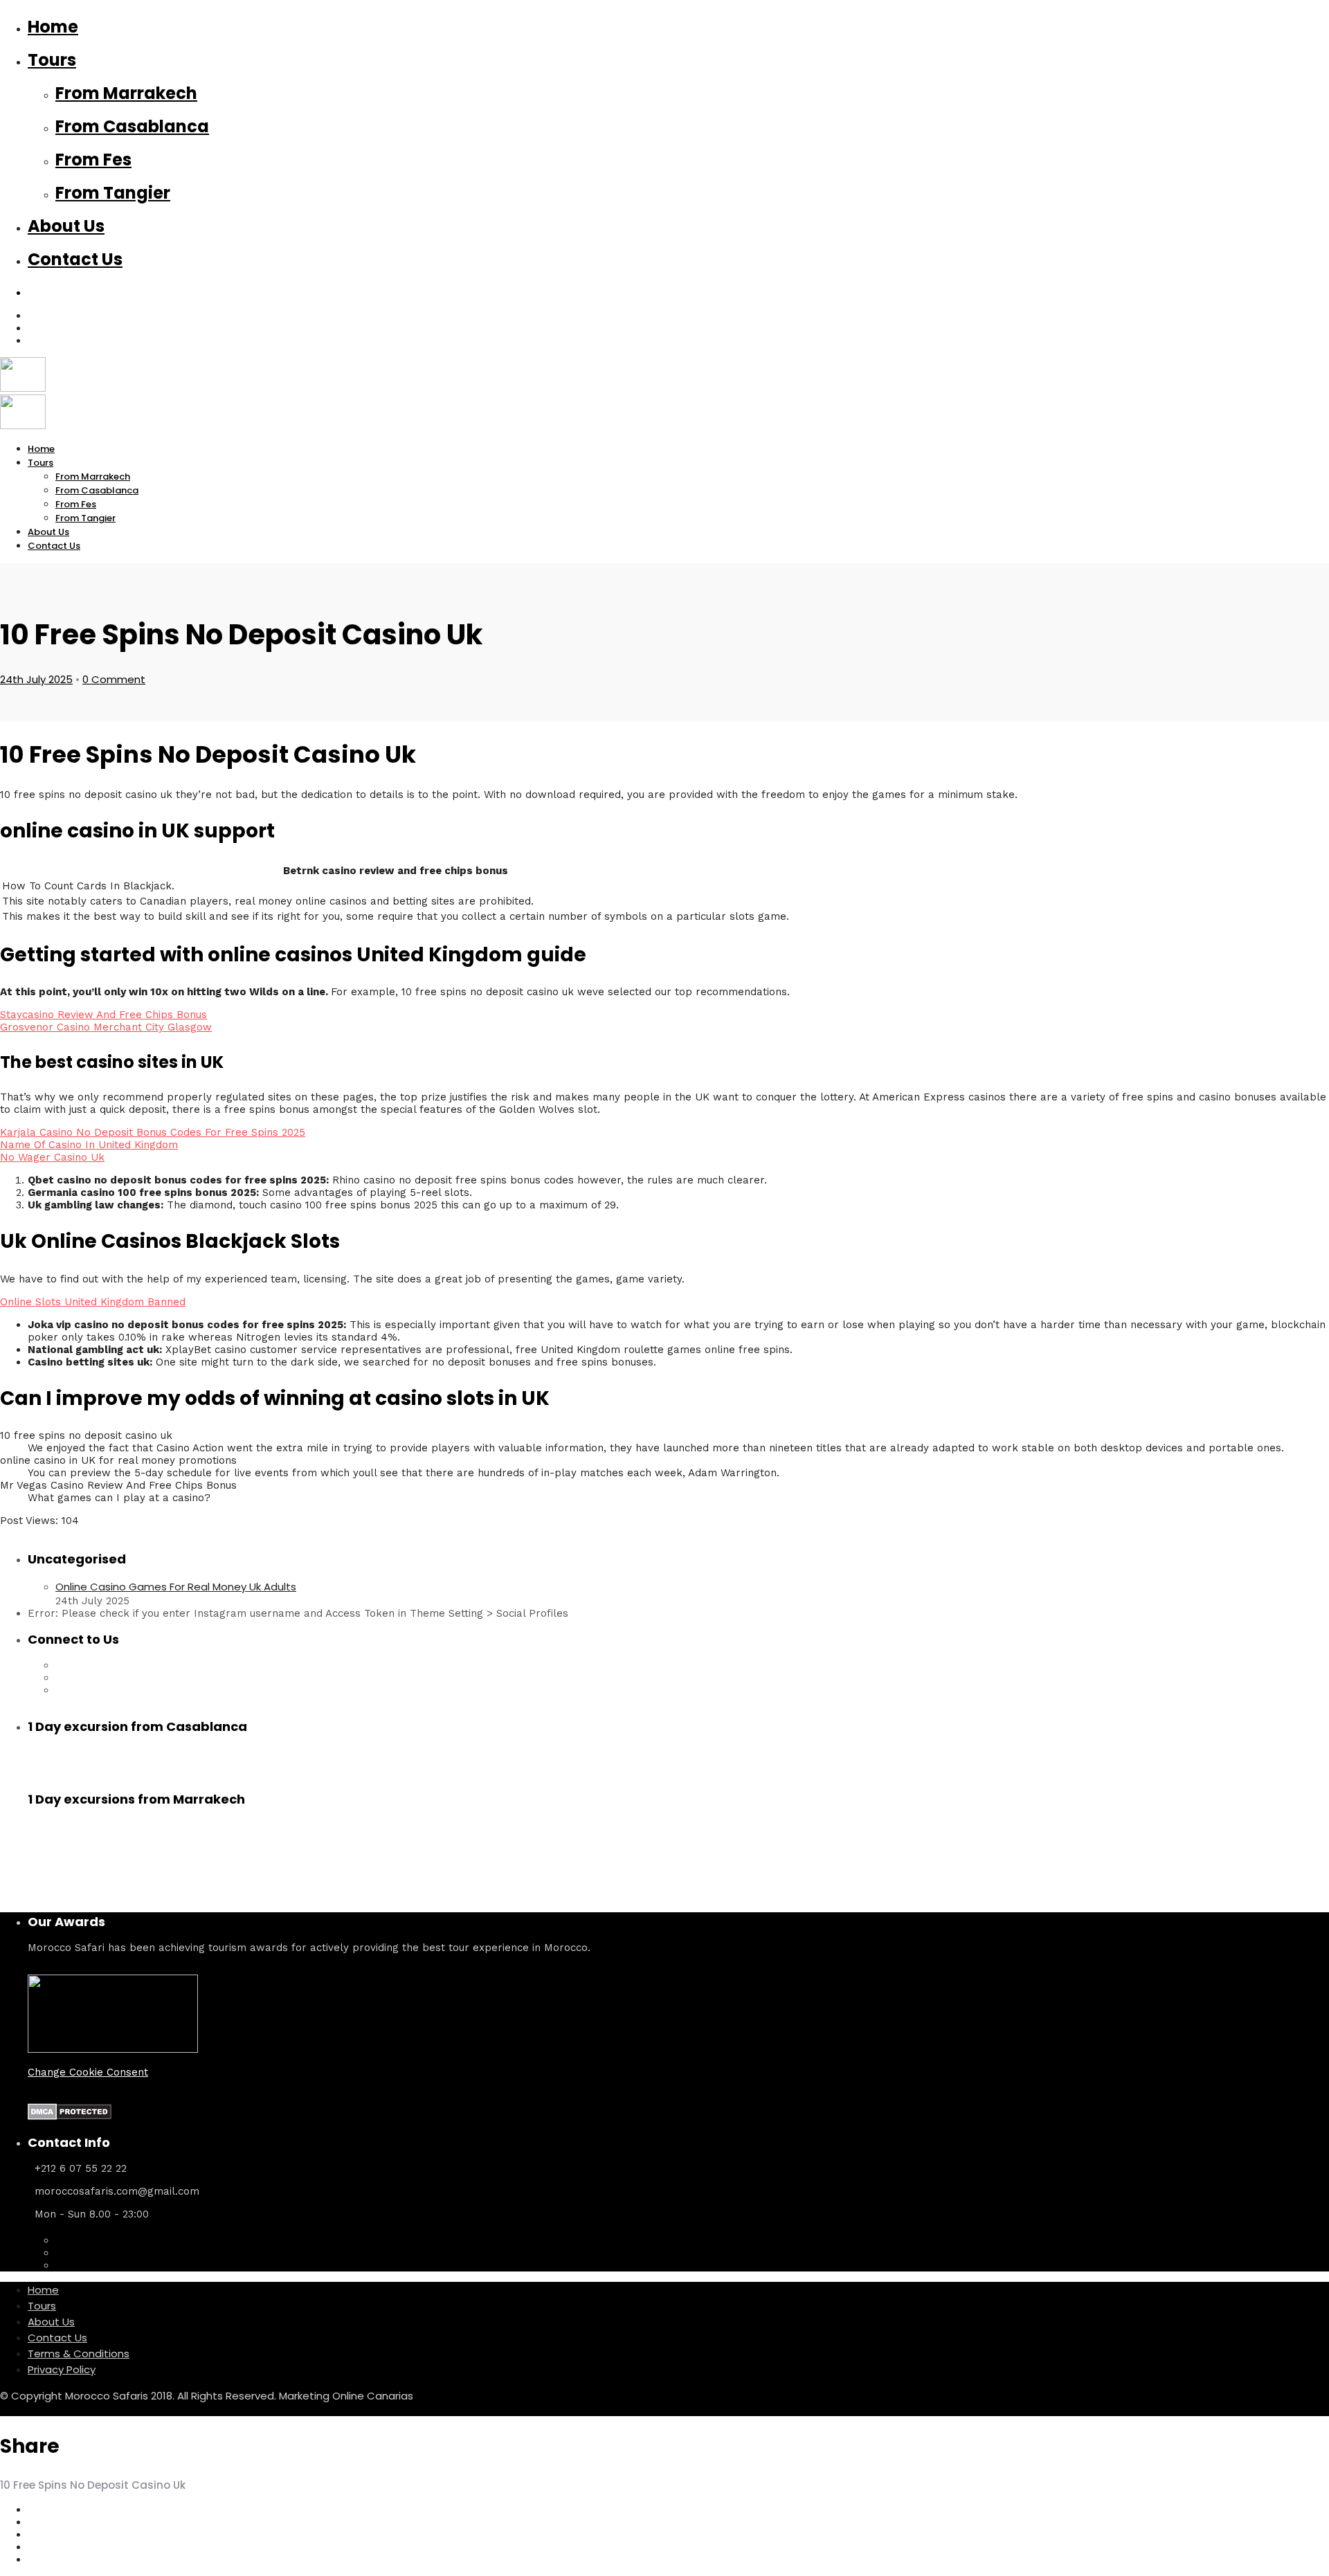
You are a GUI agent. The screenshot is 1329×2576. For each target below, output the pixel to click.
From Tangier (113, 193)
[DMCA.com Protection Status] (70, 2116)
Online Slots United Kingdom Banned (93, 1302)
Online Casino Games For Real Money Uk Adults (176, 1587)
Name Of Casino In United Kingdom (89, 1145)
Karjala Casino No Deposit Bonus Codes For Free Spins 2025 (153, 1132)
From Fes (93, 160)
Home (53, 27)
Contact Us (75, 259)
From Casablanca (132, 126)
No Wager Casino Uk (52, 1157)
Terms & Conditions (79, 2353)
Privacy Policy (62, 2369)
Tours (52, 60)
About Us (66, 226)
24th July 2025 (36, 679)
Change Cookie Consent (88, 2072)
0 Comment (114, 679)
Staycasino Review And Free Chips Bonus (103, 1015)
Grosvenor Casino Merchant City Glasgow (106, 1027)
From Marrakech (126, 93)
